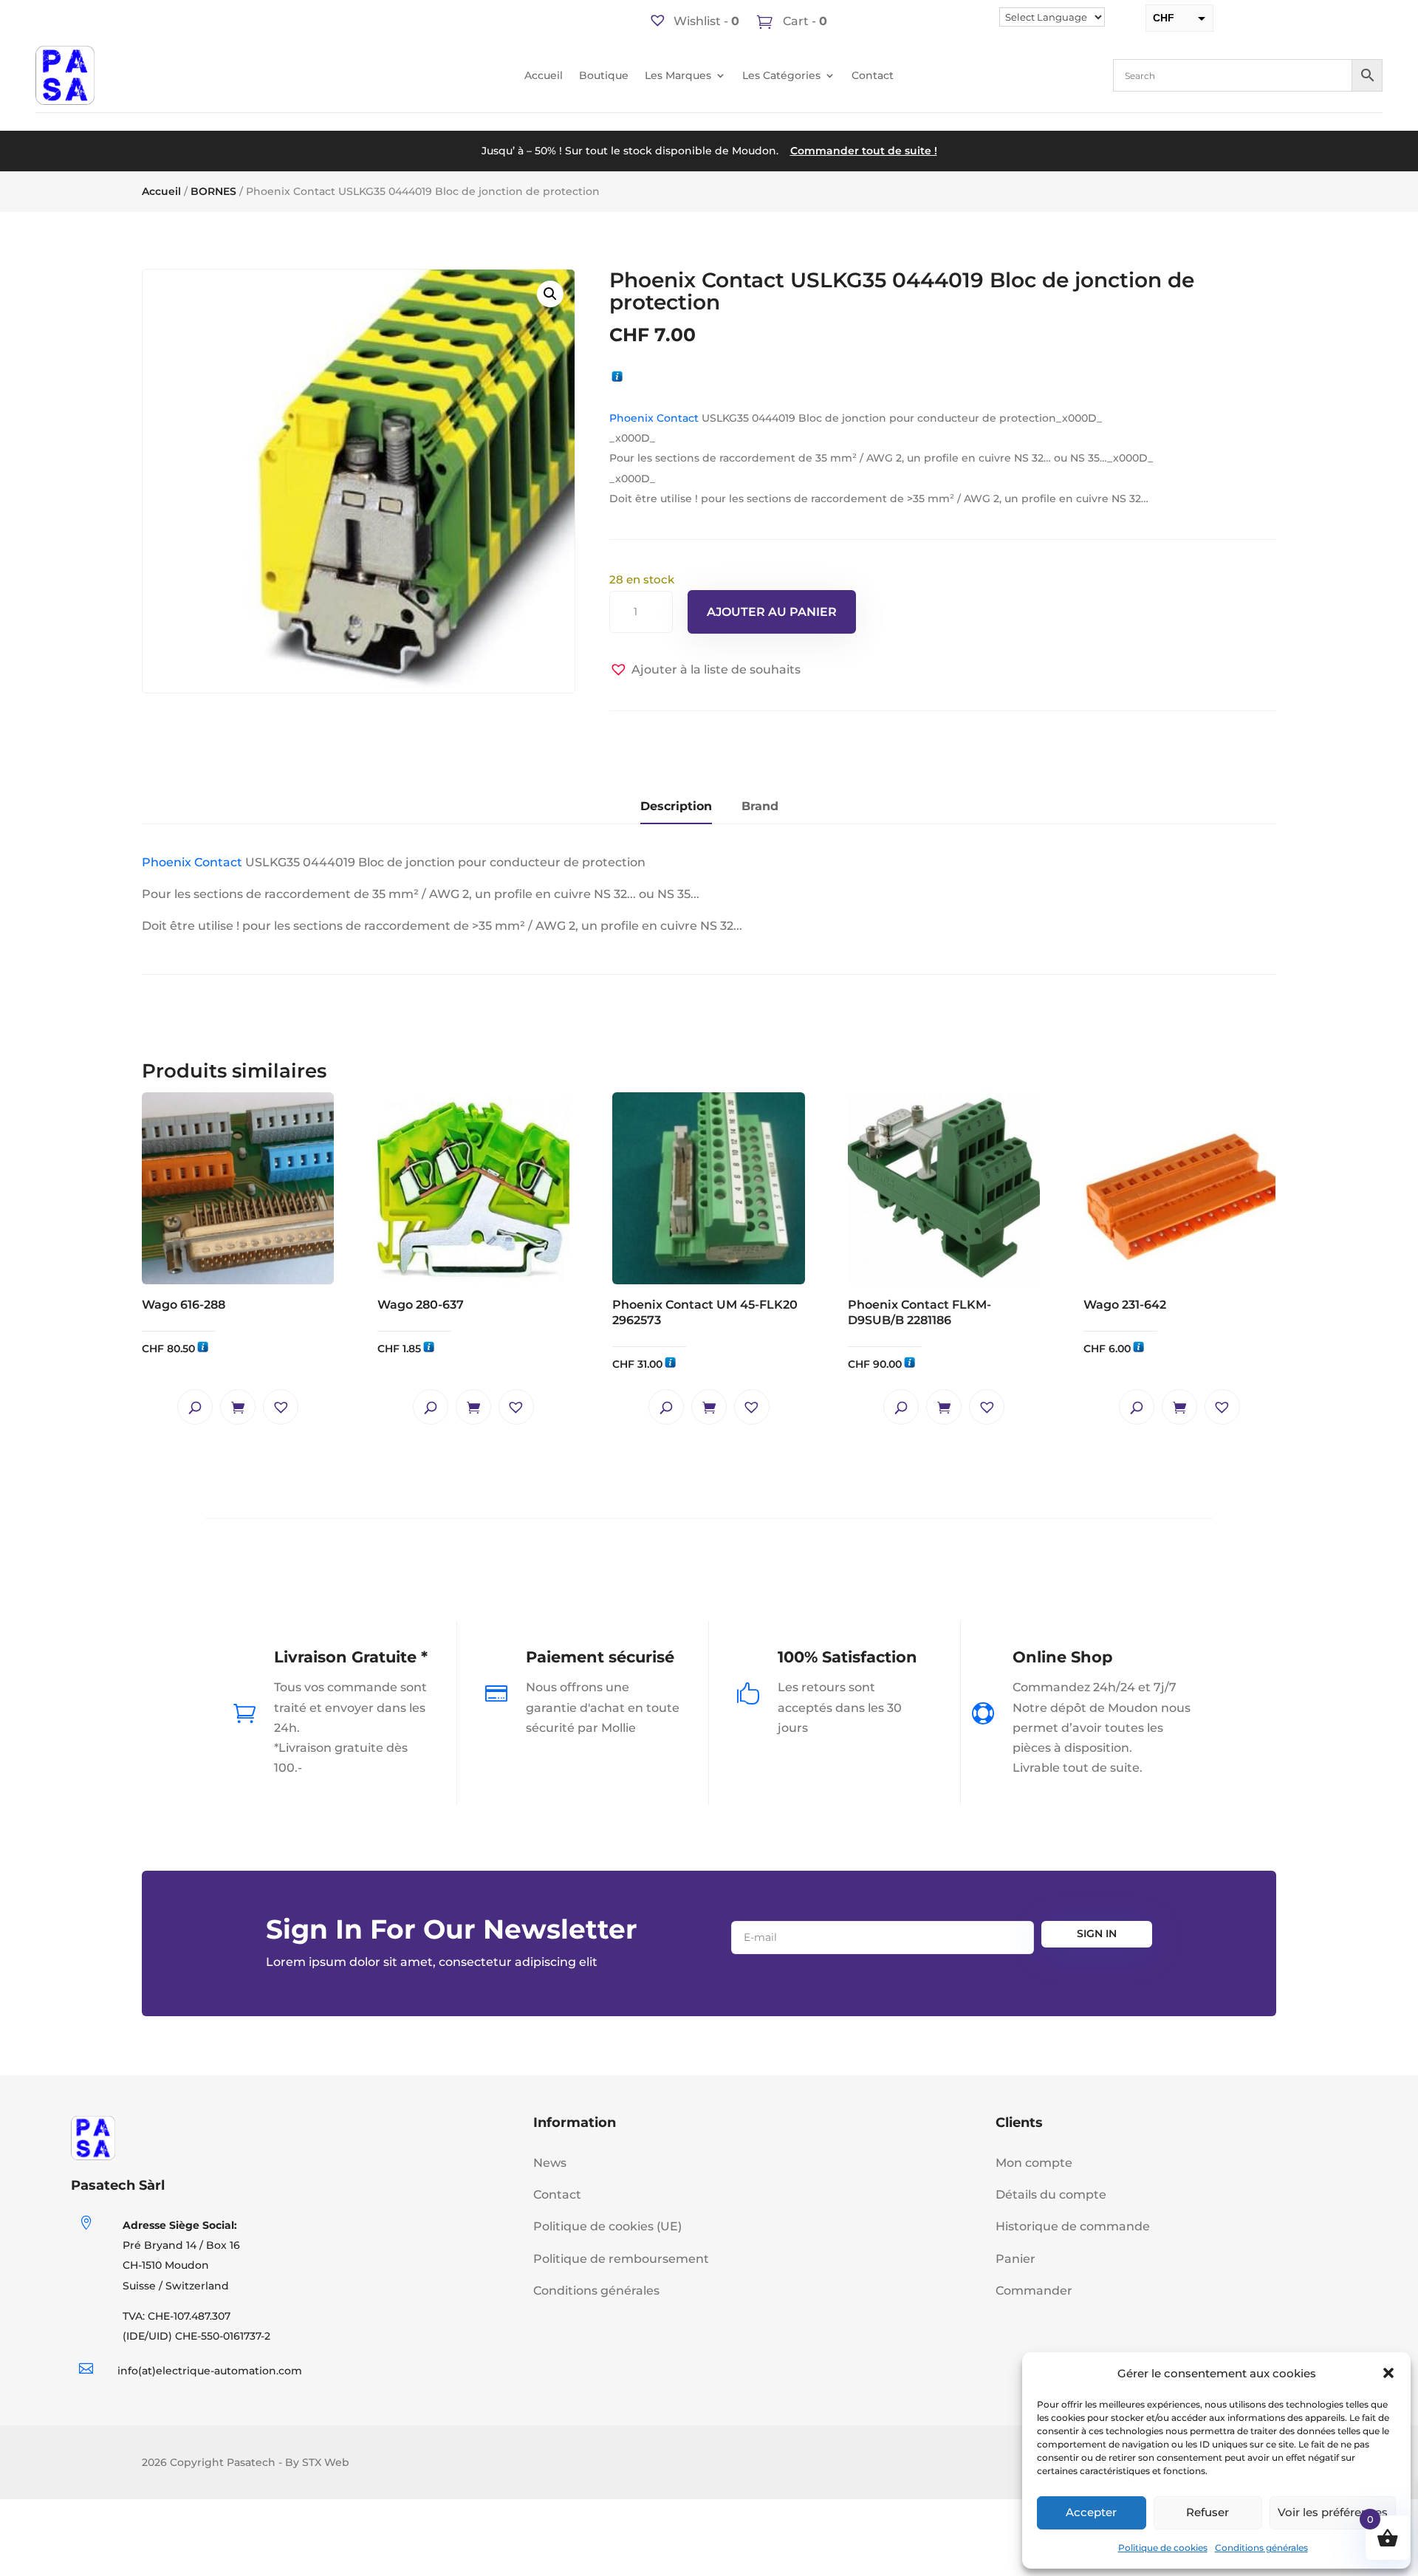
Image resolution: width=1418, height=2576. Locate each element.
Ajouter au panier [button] (238, 1407)
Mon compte (1034, 2163)
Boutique (604, 76)
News (550, 2163)
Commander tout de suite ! (864, 151)
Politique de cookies (1163, 2548)
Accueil (544, 76)
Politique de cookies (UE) (607, 2226)
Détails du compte (1051, 2195)
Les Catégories (781, 76)
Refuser (1208, 2512)
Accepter (1091, 2512)
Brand (760, 806)
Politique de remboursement (621, 2259)
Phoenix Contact (654, 418)
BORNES (213, 191)
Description (676, 806)
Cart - (804, 21)
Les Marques (678, 76)
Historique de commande (1073, 2226)
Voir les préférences (1333, 2512)
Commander (1034, 2291)
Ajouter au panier (772, 612)
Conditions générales (1261, 2548)
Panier (1015, 2259)
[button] (1388, 2373)
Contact (873, 76)
